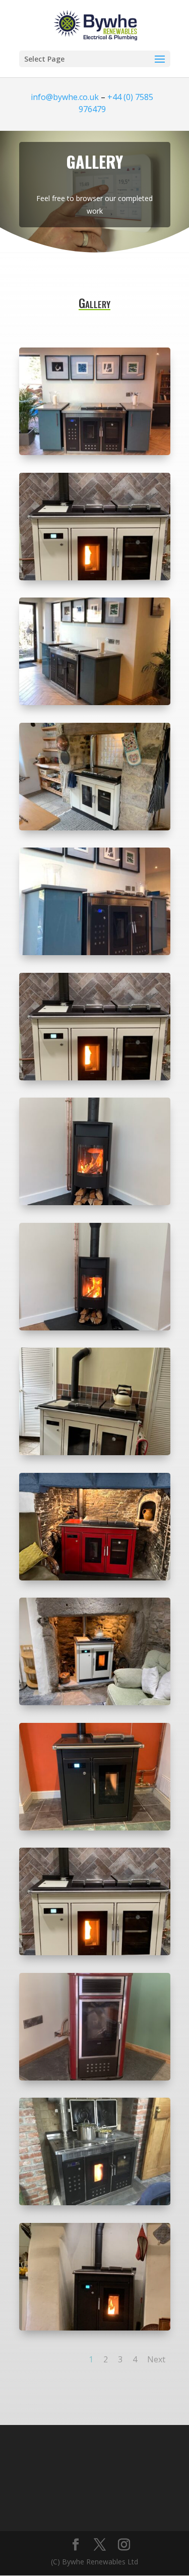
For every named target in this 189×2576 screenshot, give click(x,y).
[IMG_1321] (95, 2328)
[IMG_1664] (95, 1578)
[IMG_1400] (95, 2202)
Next (156, 2359)
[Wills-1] (95, 1078)
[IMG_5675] (95, 1202)
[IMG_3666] (95, 952)
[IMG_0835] (95, 828)
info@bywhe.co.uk (65, 97)
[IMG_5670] (95, 1328)
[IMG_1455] (95, 2078)
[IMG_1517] (95, 1828)
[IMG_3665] (95, 702)
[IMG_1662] (95, 1702)
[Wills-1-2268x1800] (95, 578)
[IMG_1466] (95, 1952)
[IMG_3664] (95, 452)
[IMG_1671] (95, 1452)
